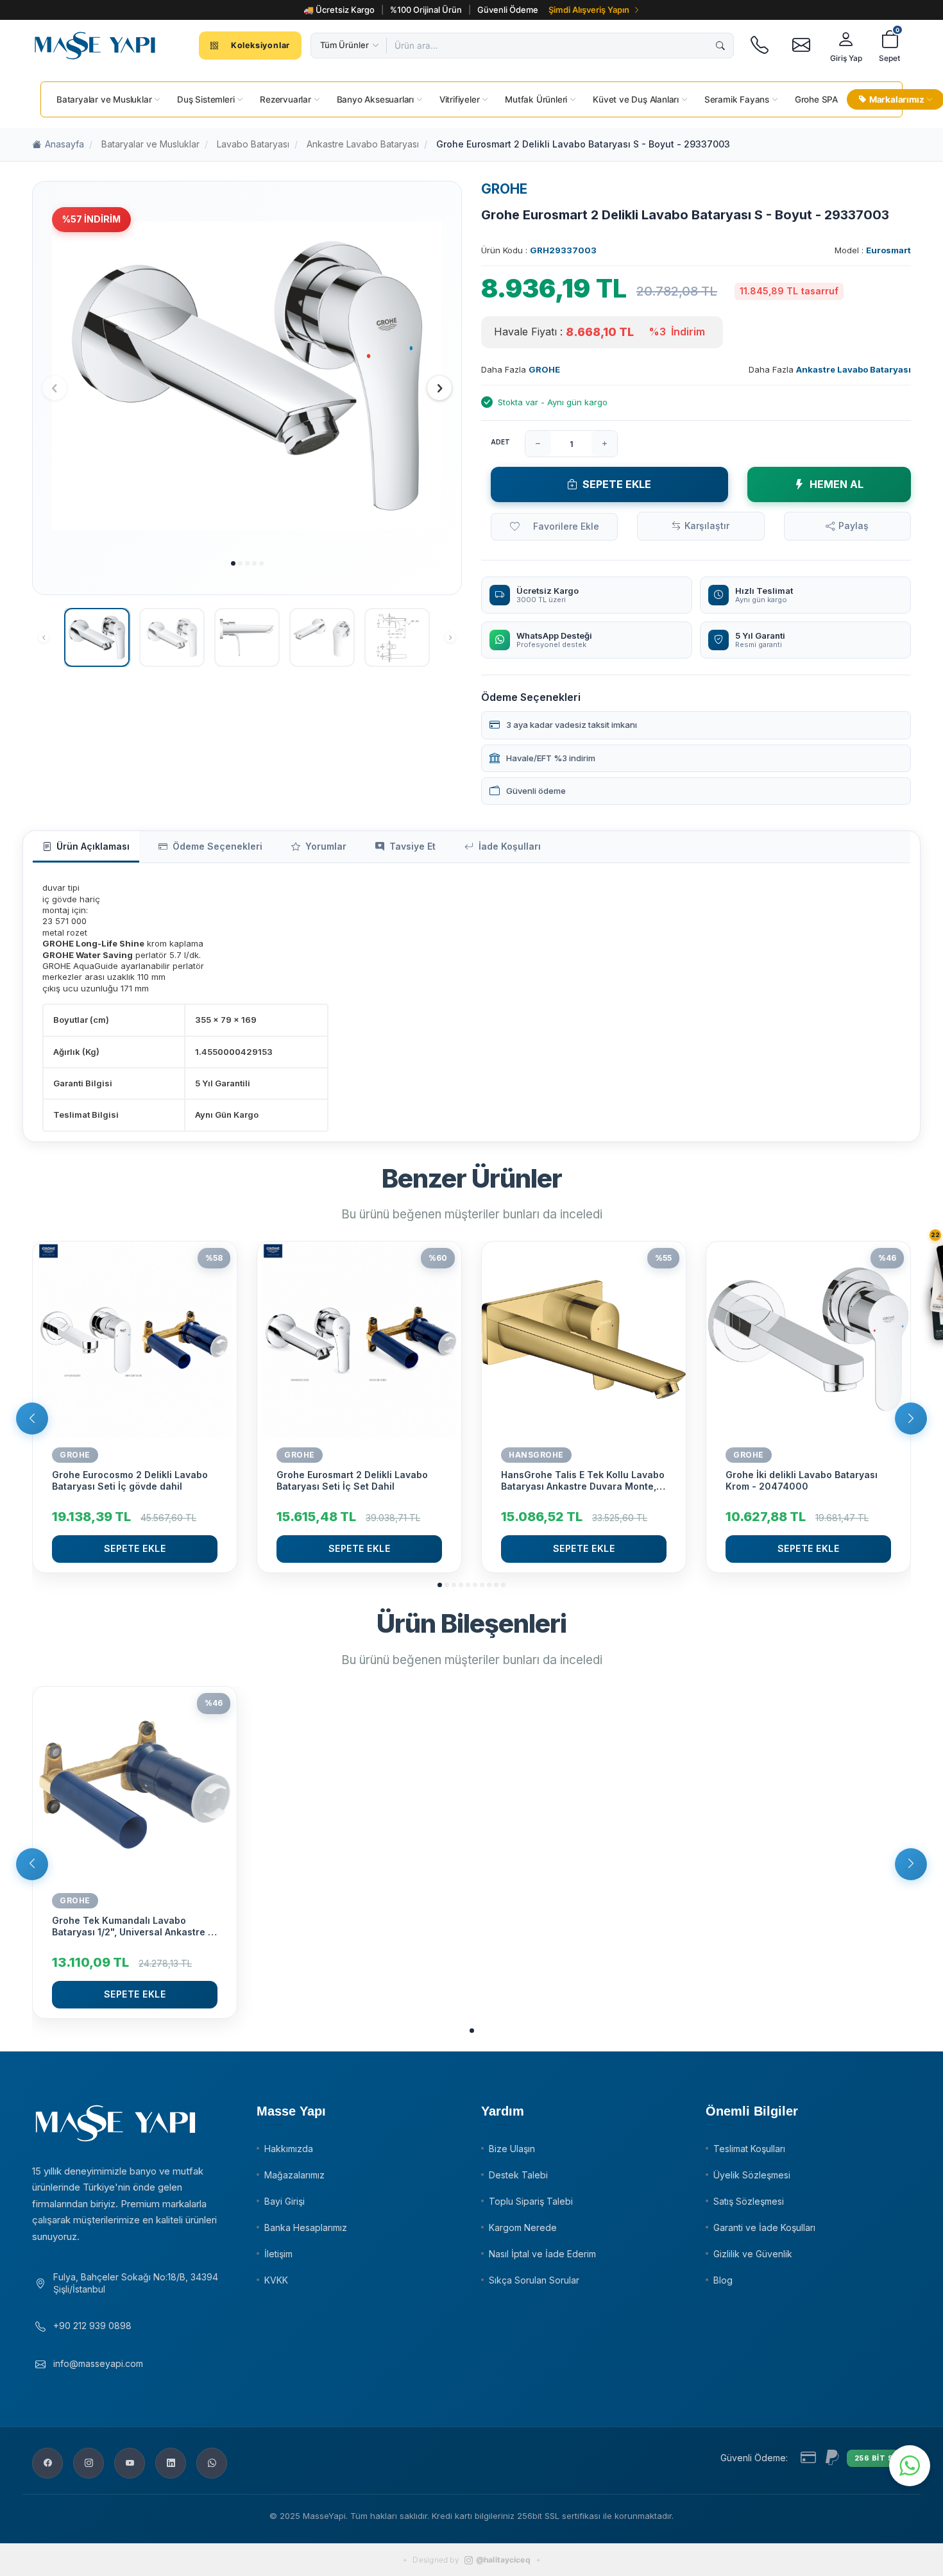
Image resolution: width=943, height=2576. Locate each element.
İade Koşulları (510, 846)
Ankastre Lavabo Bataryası (363, 144)
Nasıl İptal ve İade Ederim (542, 2254)
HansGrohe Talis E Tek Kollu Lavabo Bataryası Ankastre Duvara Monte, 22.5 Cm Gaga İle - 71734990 (583, 1481)
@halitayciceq (503, 2560)
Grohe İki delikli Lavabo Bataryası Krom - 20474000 (802, 1480)
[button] (233, 563)
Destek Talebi (518, 2175)
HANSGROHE (536, 1455)
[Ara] (720, 46)
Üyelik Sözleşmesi (752, 2175)
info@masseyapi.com (98, 2363)
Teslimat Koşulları (749, 2149)
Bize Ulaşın (512, 2149)
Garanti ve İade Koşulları (764, 2227)
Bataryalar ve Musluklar (150, 144)
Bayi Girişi (285, 2201)
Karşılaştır (707, 526)
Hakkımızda (289, 2149)
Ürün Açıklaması (93, 846)
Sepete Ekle (617, 484)
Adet (500, 442)
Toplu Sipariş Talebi (531, 2201)
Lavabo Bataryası (253, 144)
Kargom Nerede (523, 2227)
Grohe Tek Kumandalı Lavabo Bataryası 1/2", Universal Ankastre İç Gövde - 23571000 (134, 1926)
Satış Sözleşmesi (749, 2201)
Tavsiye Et (412, 846)
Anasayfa (64, 144)
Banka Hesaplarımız (306, 2227)
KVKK (276, 2280)
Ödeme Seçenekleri (217, 846)
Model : (873, 250)
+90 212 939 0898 (92, 2326)
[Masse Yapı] (95, 46)
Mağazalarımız (294, 2175)
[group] (247, 376)
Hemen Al (837, 484)
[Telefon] (759, 46)
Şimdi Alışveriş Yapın (589, 10)
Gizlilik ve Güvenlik (753, 2254)
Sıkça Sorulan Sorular (534, 2280)
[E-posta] (801, 46)
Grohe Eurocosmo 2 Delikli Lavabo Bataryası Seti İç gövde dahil (130, 1480)
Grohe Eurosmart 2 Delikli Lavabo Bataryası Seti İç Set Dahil (352, 1480)
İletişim (278, 2254)
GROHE (504, 189)
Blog (723, 2280)
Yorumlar (326, 846)
